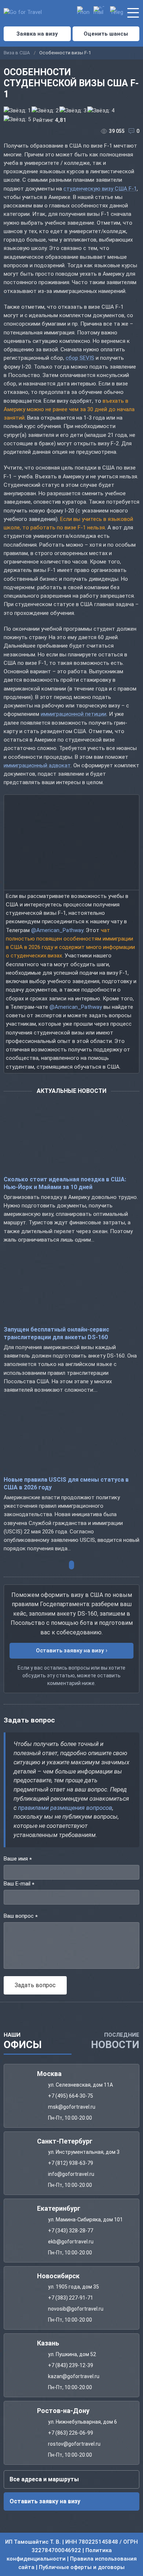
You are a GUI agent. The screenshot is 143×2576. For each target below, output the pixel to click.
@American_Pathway (57, 930)
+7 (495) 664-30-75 (71, 2095)
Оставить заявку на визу (70, 1651)
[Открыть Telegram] (116, 13)
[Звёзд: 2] (45, 111)
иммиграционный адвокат (37, 765)
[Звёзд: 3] (73, 111)
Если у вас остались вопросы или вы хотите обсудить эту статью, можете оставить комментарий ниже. (71, 1675)
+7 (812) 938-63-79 (71, 2163)
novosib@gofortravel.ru (76, 2309)
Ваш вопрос (21, 1916)
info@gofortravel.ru (71, 2174)
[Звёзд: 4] (101, 111)
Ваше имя (18, 1859)
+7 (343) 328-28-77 (71, 2230)
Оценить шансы (106, 34)
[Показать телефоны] (83, 13)
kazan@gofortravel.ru (74, 2376)
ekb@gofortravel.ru (71, 2241)
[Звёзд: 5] (17, 119)
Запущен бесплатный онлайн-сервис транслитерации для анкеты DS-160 (56, 1333)
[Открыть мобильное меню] (133, 12)
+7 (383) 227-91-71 (71, 2298)
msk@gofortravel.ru (72, 2106)
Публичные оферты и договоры (82, 2567)
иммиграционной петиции (74, 714)
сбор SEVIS (80, 358)
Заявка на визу (37, 34)
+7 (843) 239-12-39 (71, 2365)
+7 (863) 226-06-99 (71, 2432)
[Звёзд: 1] (17, 111)
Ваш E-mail (19, 1884)
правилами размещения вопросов (65, 1808)
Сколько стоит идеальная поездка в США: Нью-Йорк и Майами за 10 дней (65, 1183)
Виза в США (17, 53)
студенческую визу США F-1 (100, 189)
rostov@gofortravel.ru (74, 2443)
